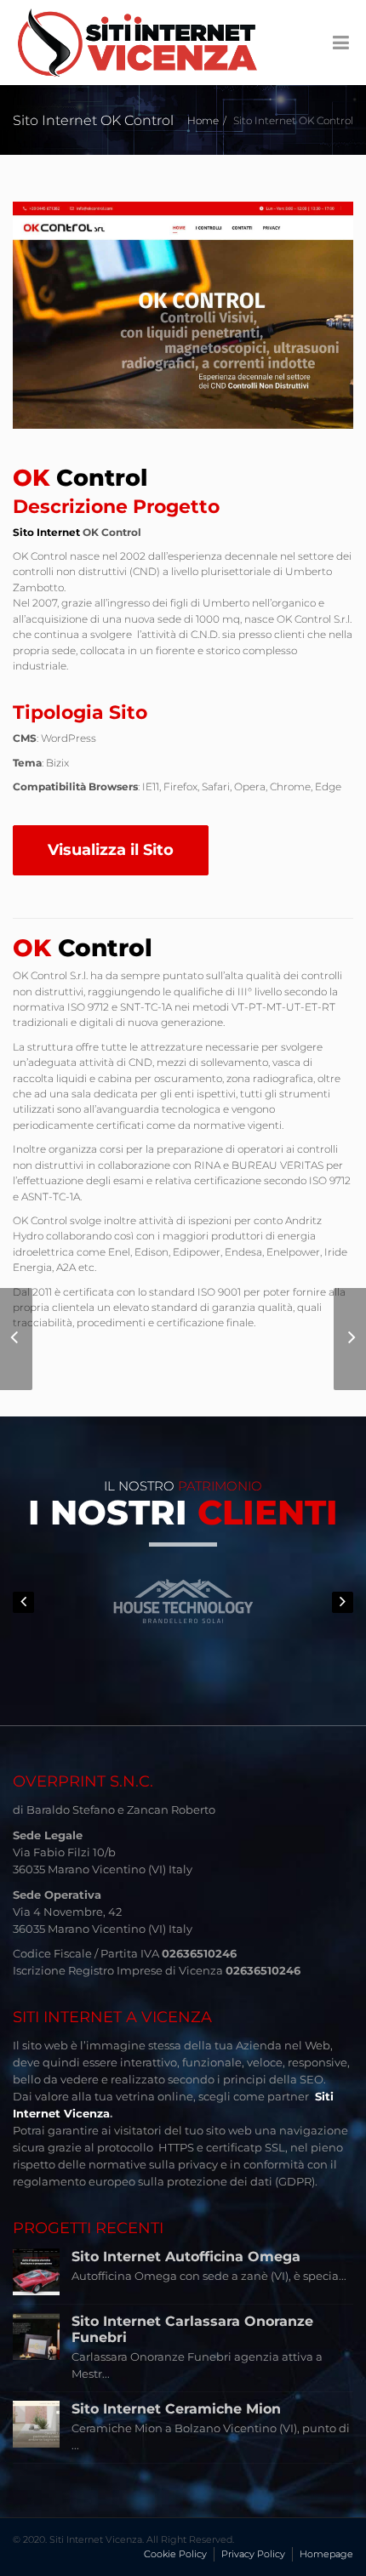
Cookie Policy (175, 2554)
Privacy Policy (253, 2554)
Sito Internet (46, 532)
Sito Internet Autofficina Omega (186, 2257)
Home (203, 120)
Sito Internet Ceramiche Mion (176, 2409)
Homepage (326, 2554)
